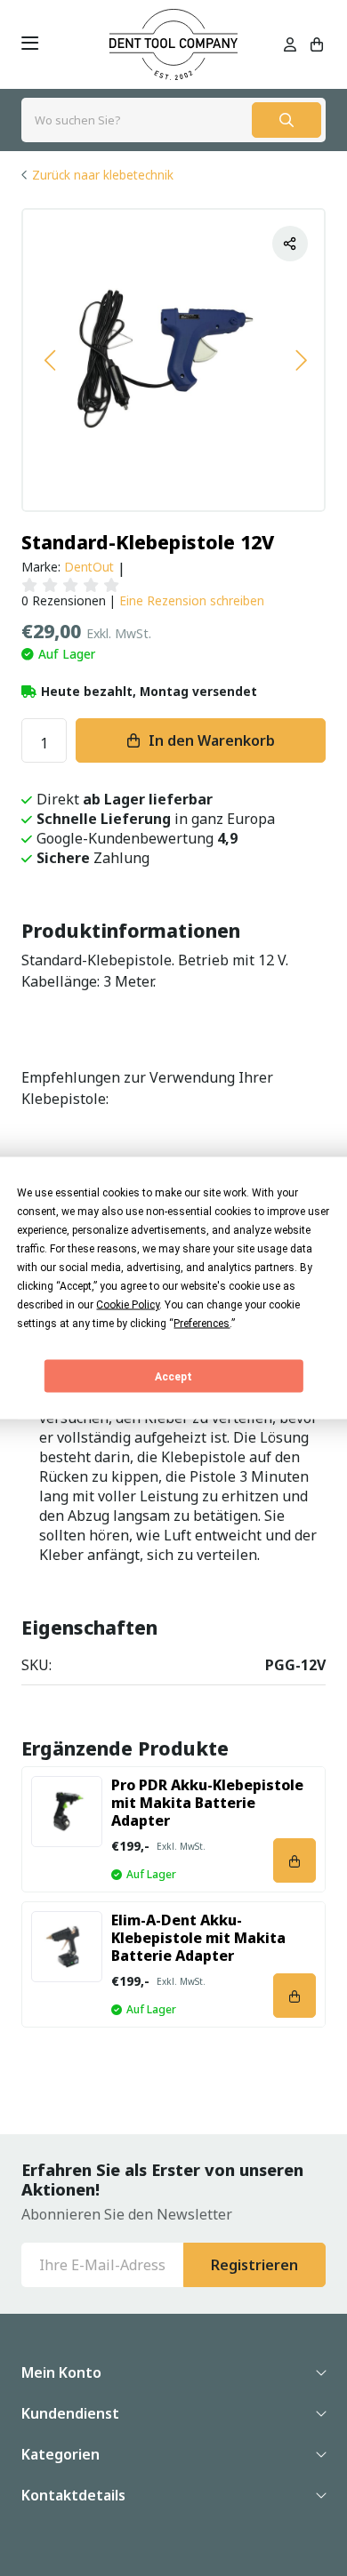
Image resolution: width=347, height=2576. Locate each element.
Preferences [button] (202, 1324)
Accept (173, 1376)
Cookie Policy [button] (128, 1305)
